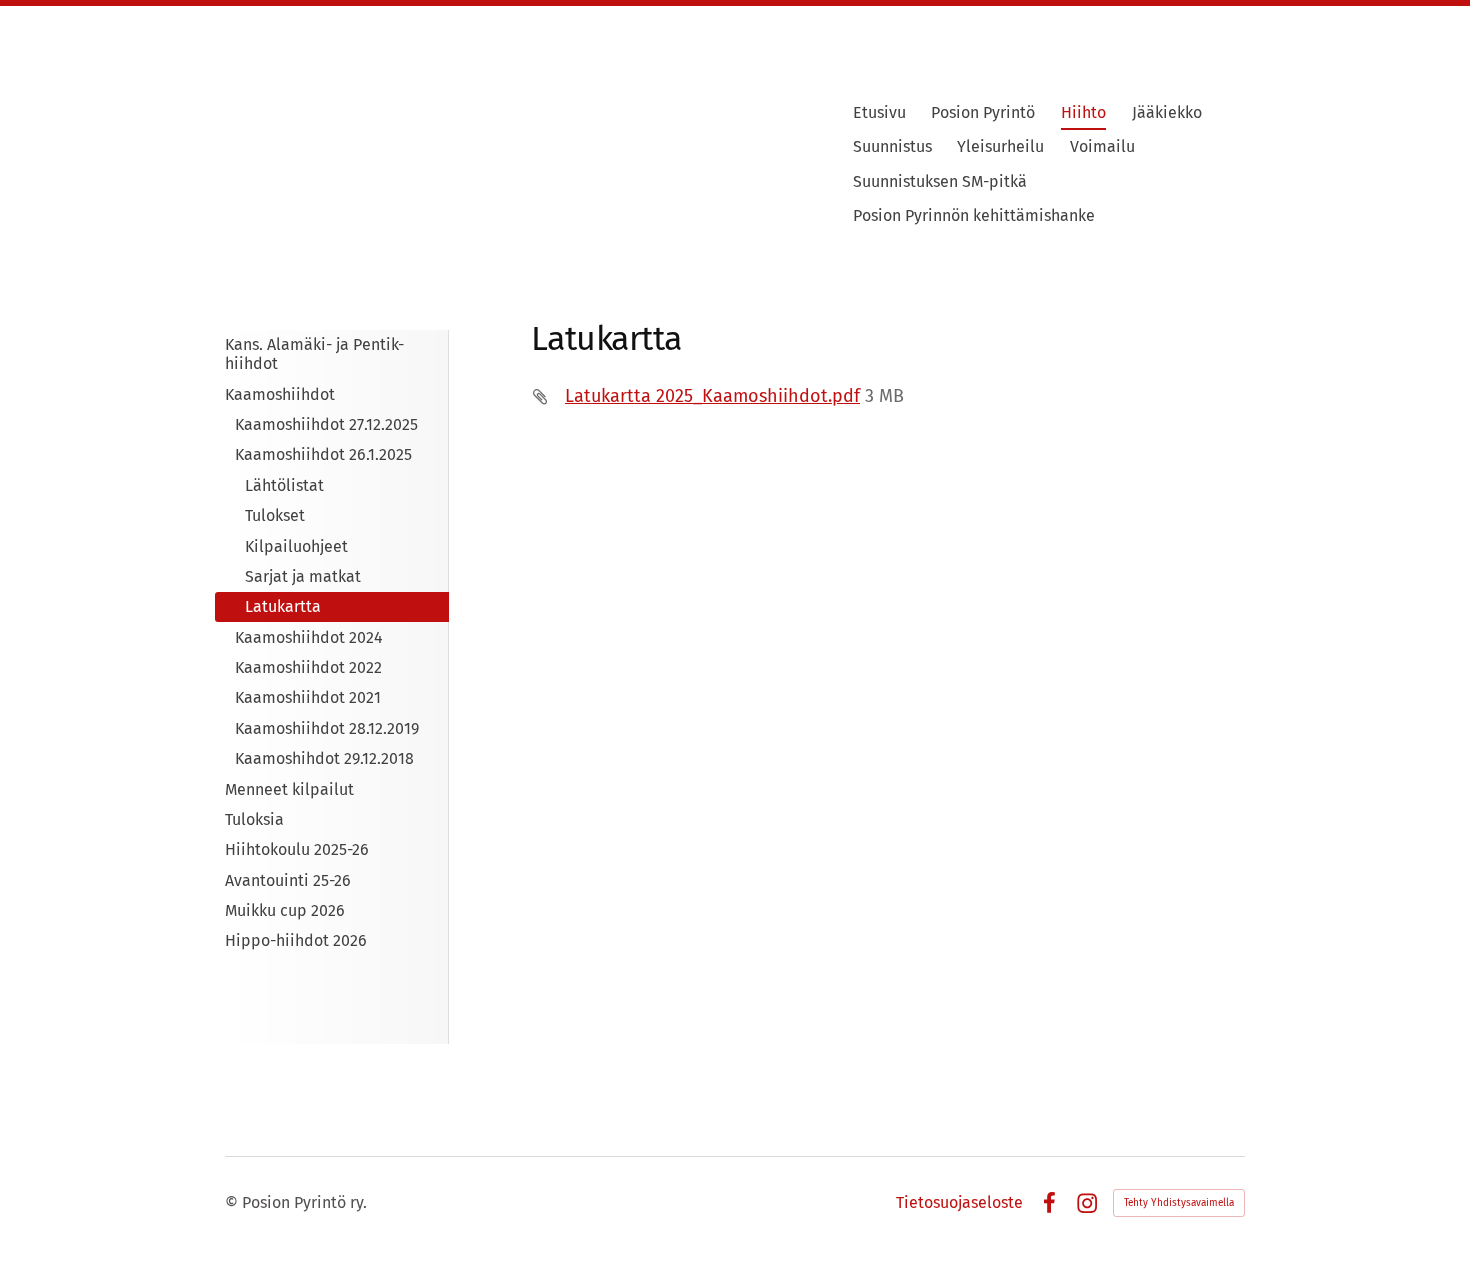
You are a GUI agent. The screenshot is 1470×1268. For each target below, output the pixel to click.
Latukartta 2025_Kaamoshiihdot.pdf (712, 396)
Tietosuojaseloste (959, 1203)
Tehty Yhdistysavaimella (1179, 1203)
